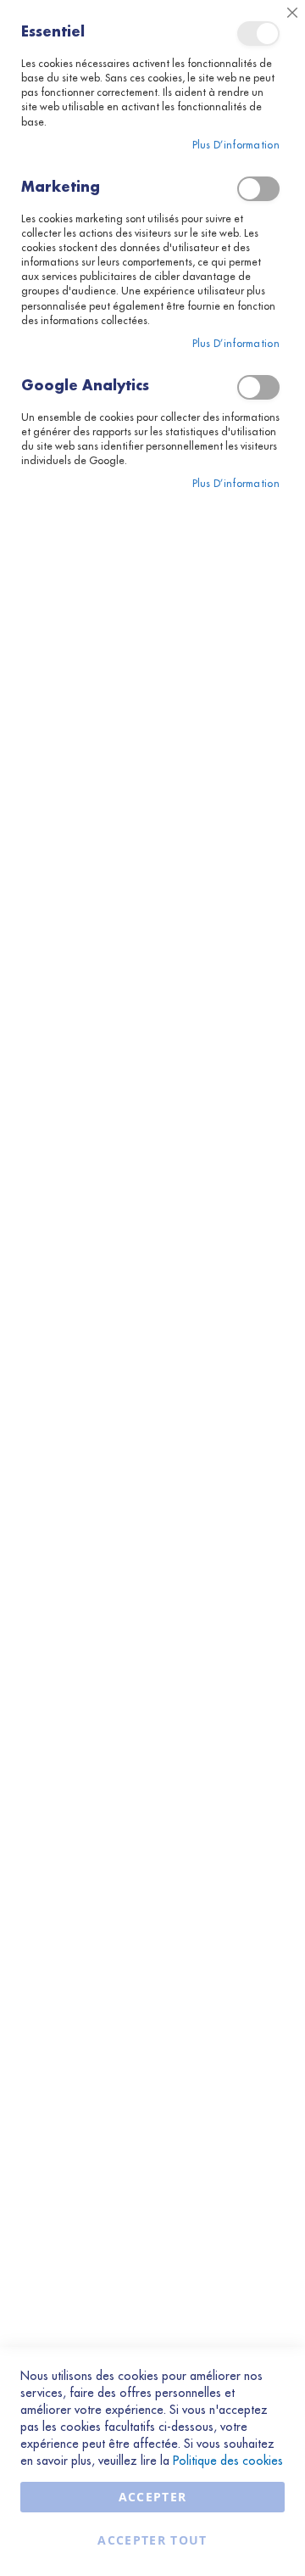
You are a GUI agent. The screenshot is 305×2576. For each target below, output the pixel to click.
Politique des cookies (228, 2461)
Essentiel (258, 34)
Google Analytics (258, 387)
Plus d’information (236, 145)
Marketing (258, 189)
